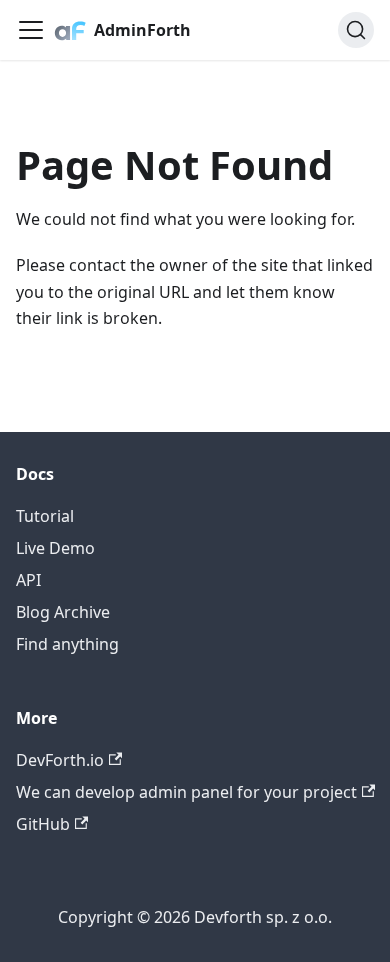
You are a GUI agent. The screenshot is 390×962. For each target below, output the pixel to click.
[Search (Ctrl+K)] (356, 30)
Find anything (67, 644)
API (28, 580)
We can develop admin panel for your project (186, 792)
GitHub (43, 824)
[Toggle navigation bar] (31, 30)
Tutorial (45, 516)
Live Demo (55, 548)
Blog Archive (63, 612)
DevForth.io (60, 760)
